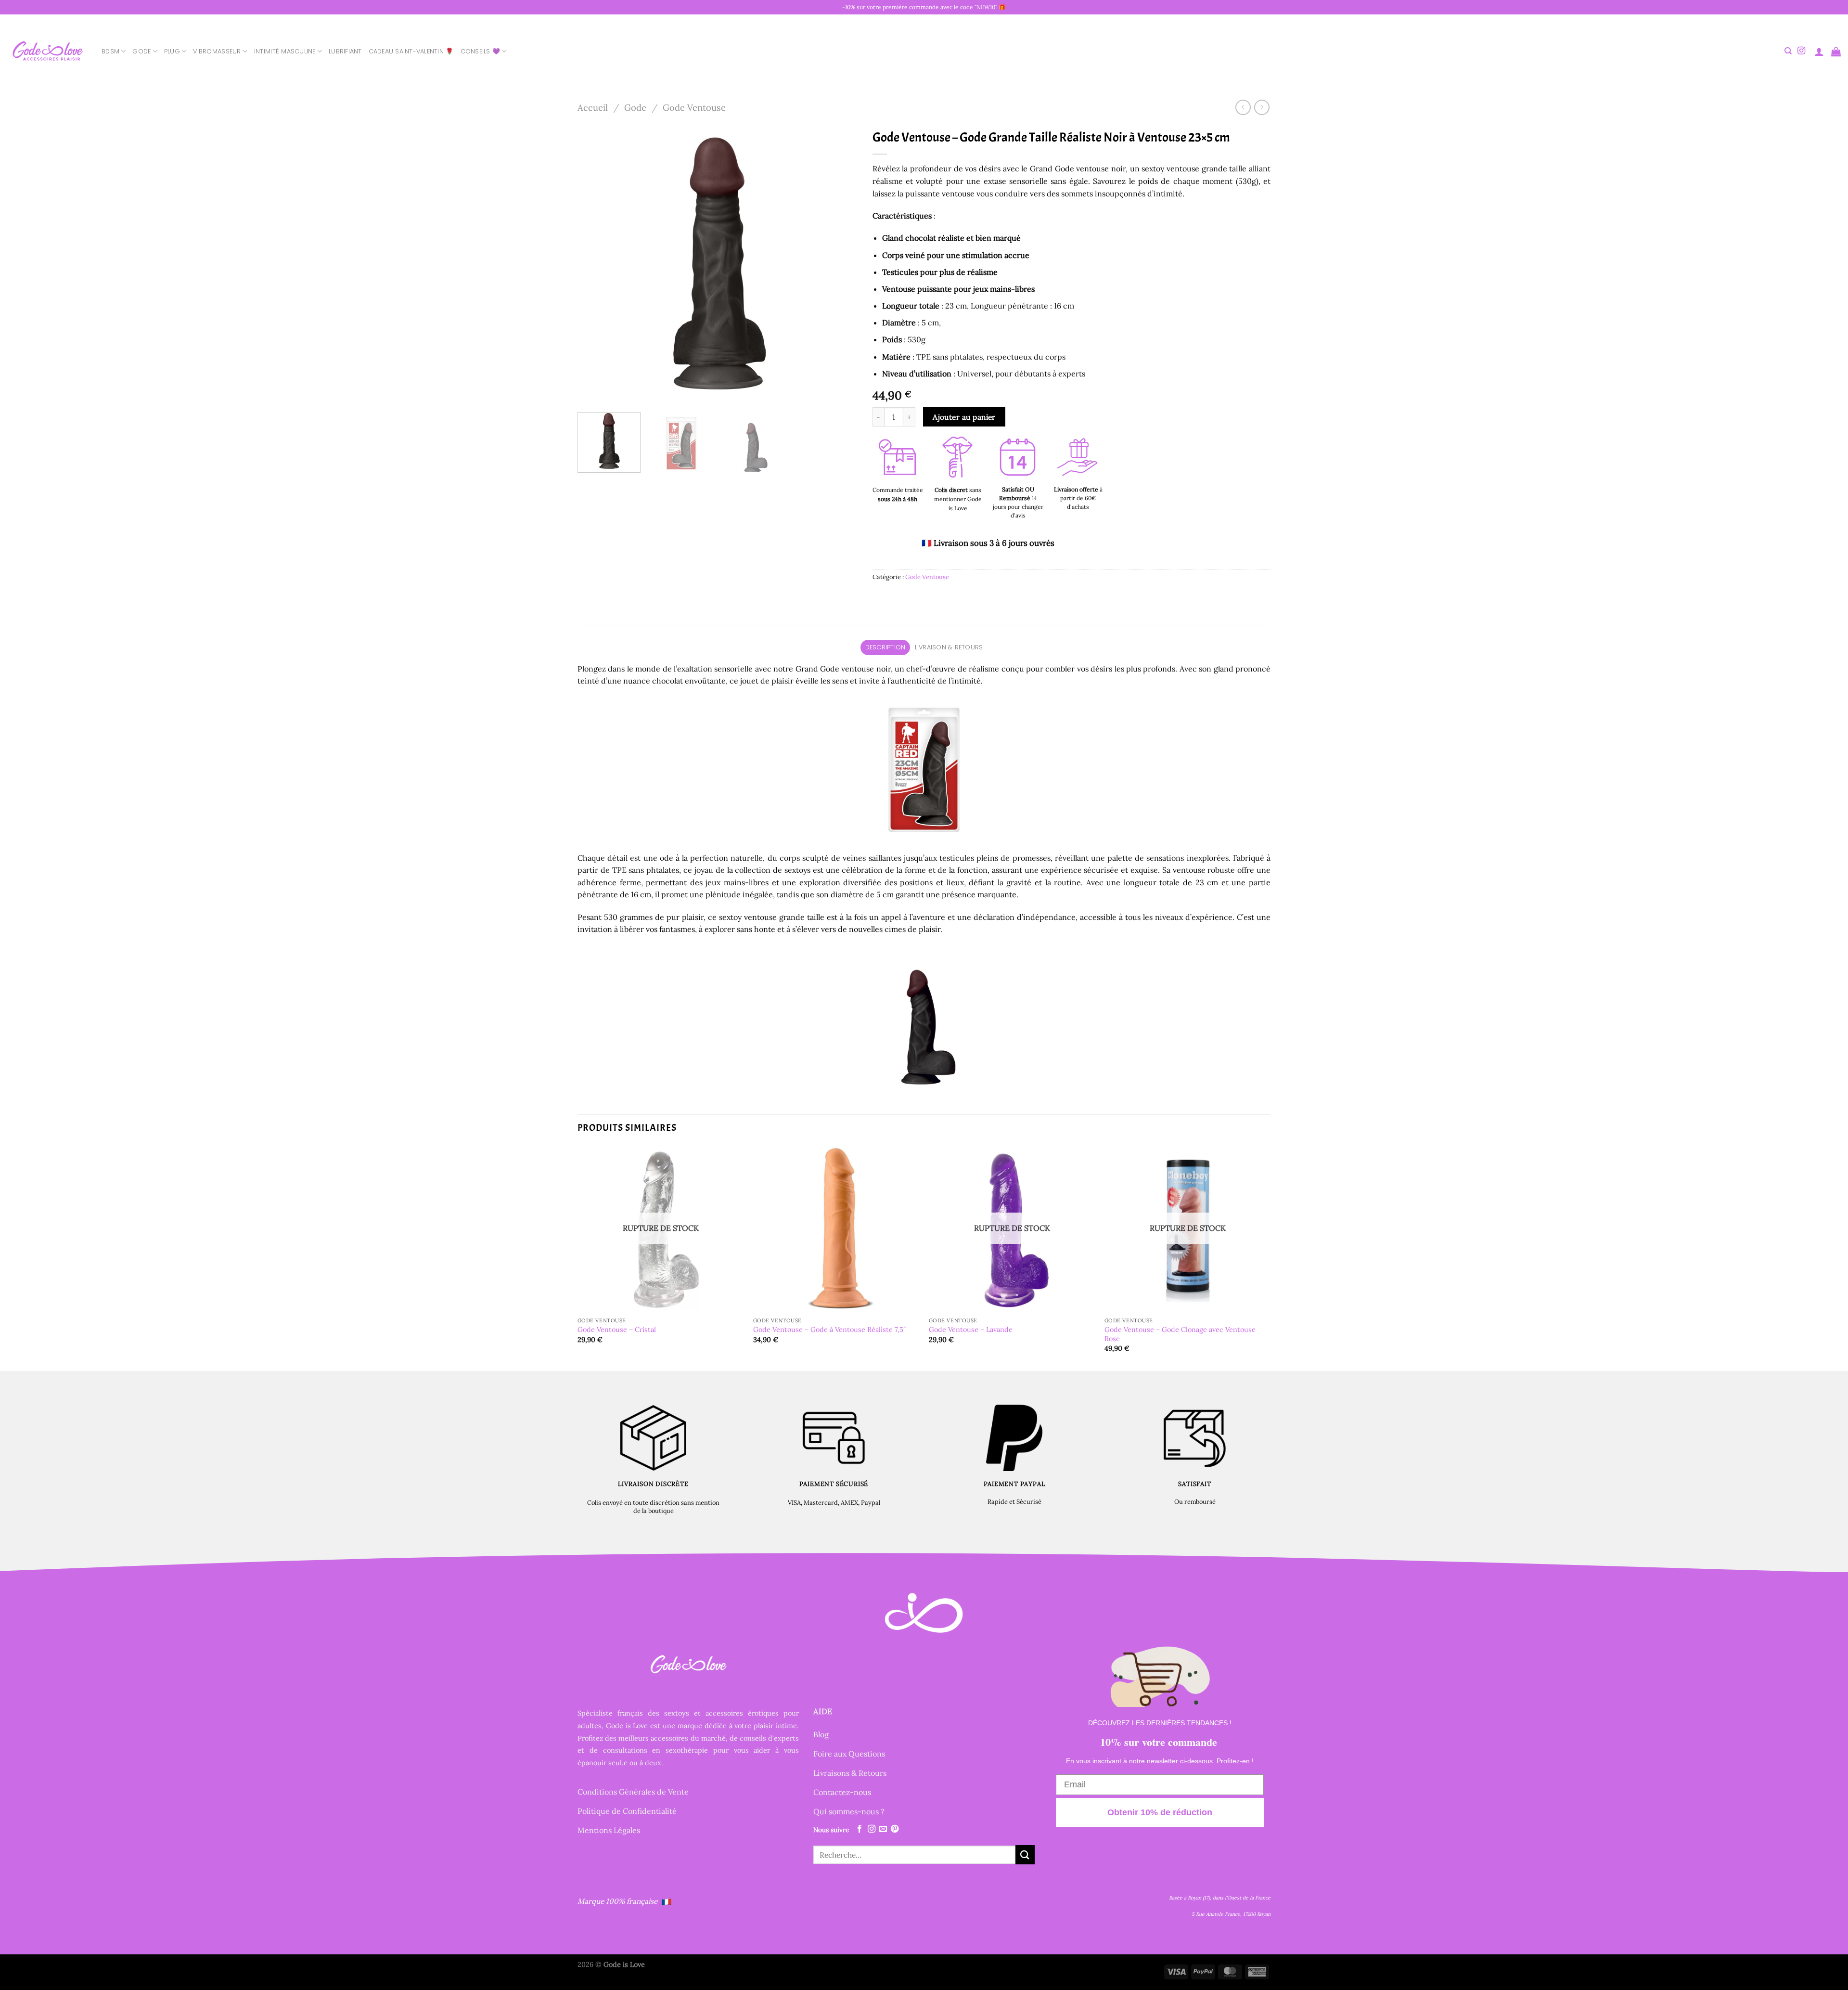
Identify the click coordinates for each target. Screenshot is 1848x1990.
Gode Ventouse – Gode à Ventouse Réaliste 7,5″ (830, 1330)
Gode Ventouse (694, 107)
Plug (172, 51)
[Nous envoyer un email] (883, 1829)
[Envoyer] (1025, 1854)
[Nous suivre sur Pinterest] (895, 1829)
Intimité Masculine (285, 51)
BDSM (110, 51)
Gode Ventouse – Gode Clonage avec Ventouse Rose (1180, 1334)
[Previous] (595, 265)
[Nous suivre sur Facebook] (860, 1829)
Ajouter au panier (964, 417)
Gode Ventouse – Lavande (971, 1330)
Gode (141, 51)
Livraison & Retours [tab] (949, 647)
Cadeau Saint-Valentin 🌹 (411, 51)
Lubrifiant (345, 51)
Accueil (593, 107)
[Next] (840, 265)
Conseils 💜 (481, 51)
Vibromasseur (217, 51)
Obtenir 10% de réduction (1160, 1812)
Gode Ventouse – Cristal (617, 1330)
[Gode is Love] (47, 51)
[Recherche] (1788, 51)
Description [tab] (885, 647)
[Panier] (1836, 52)
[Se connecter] (1819, 52)
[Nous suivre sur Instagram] (1801, 51)
